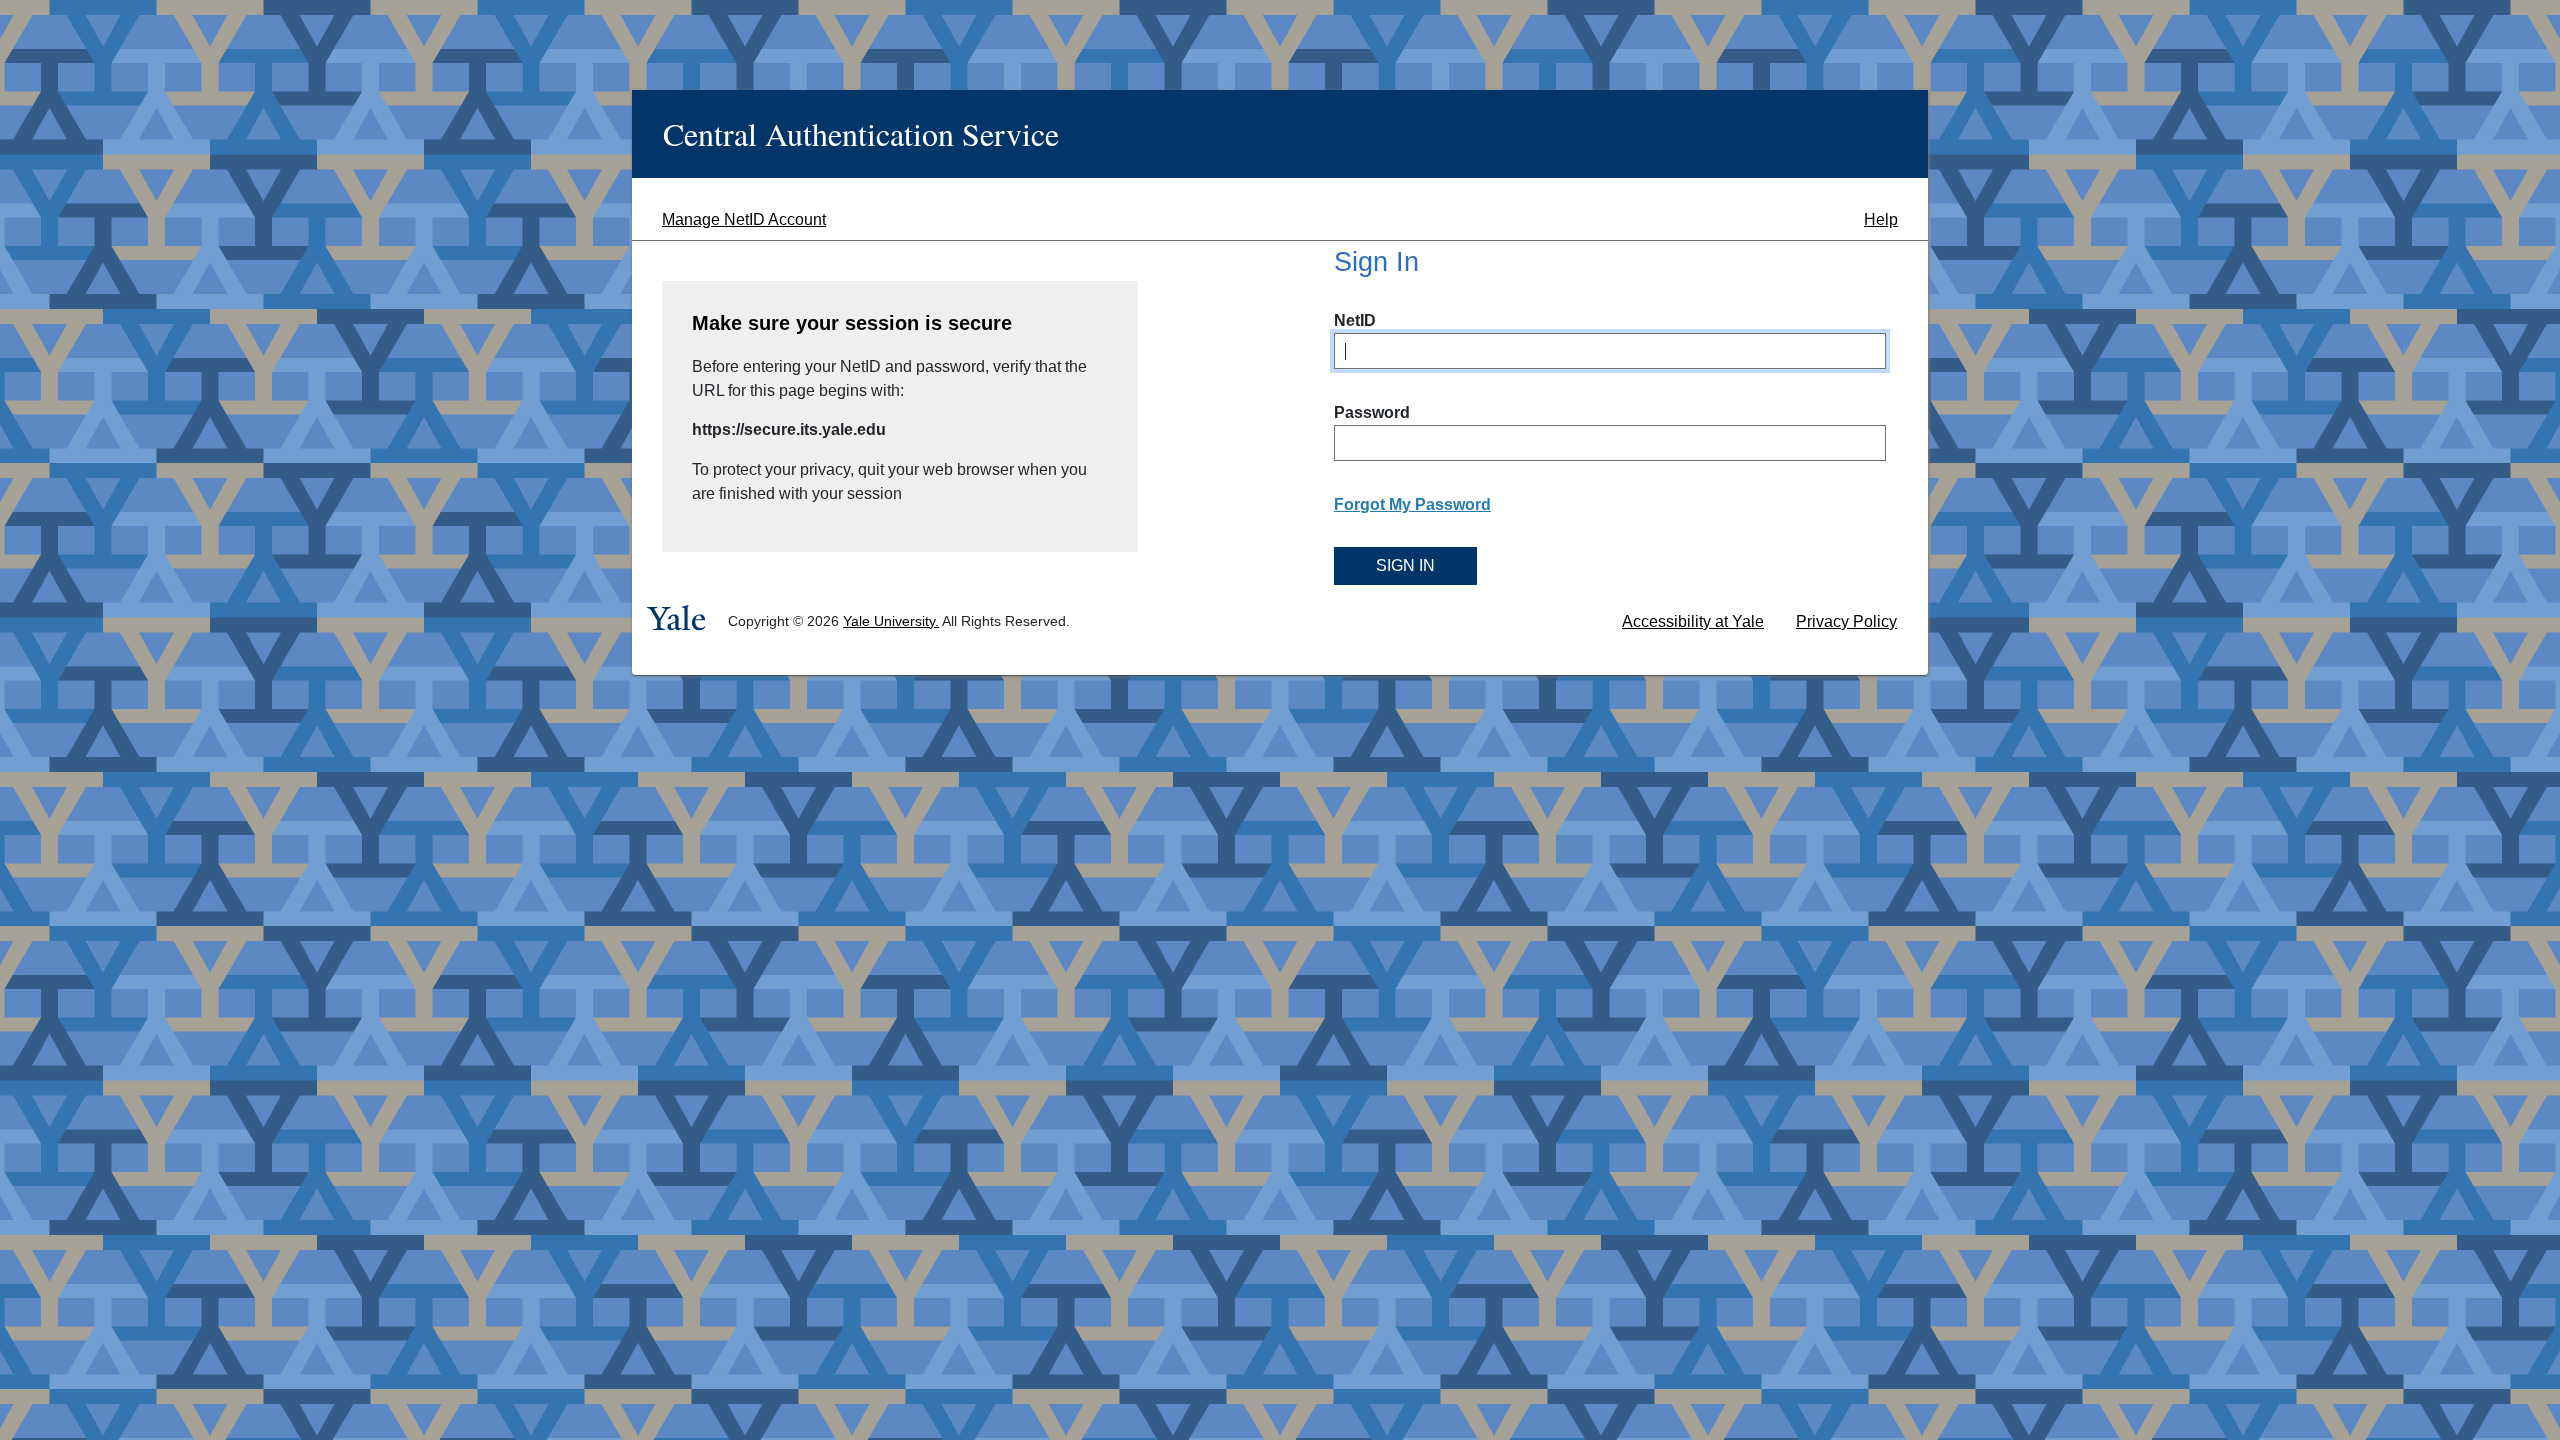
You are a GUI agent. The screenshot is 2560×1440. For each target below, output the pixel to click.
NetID (1355, 320)
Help (1881, 219)
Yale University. (891, 621)
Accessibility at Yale (1693, 621)
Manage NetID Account (744, 219)
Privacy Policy (1846, 621)
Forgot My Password (1412, 504)
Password (1372, 412)
